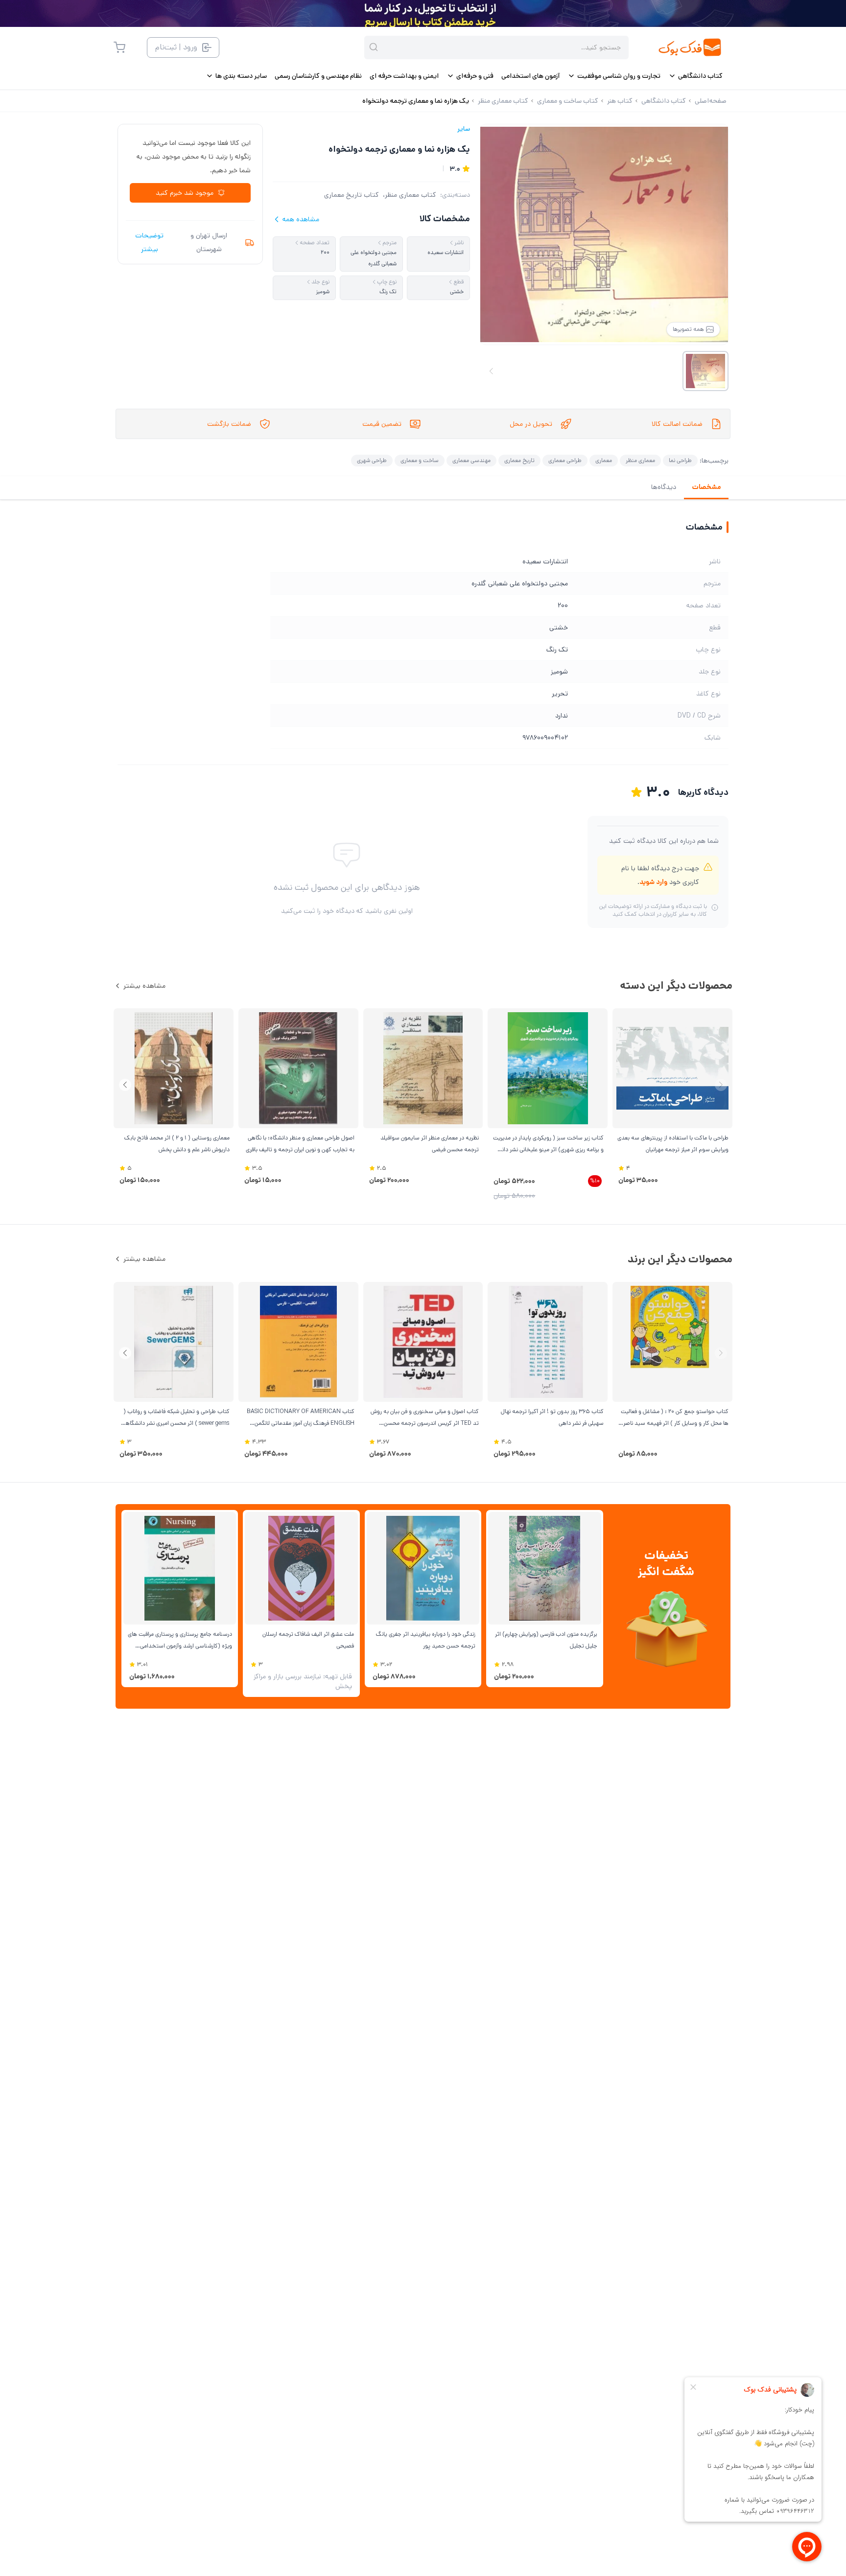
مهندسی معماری (471, 460)
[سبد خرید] (119, 47)
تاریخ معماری (519, 460)
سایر (464, 129)
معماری (604, 460)
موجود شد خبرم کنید (185, 193)
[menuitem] (695, 76)
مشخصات (706, 487)
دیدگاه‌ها (664, 487)
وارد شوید (653, 882)
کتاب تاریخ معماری (352, 195)
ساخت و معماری (420, 460)
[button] (125, 1085)
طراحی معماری (565, 460)
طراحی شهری (372, 460)
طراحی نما (680, 460)
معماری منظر (640, 460)
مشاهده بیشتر (144, 986)
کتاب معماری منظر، (410, 195)
